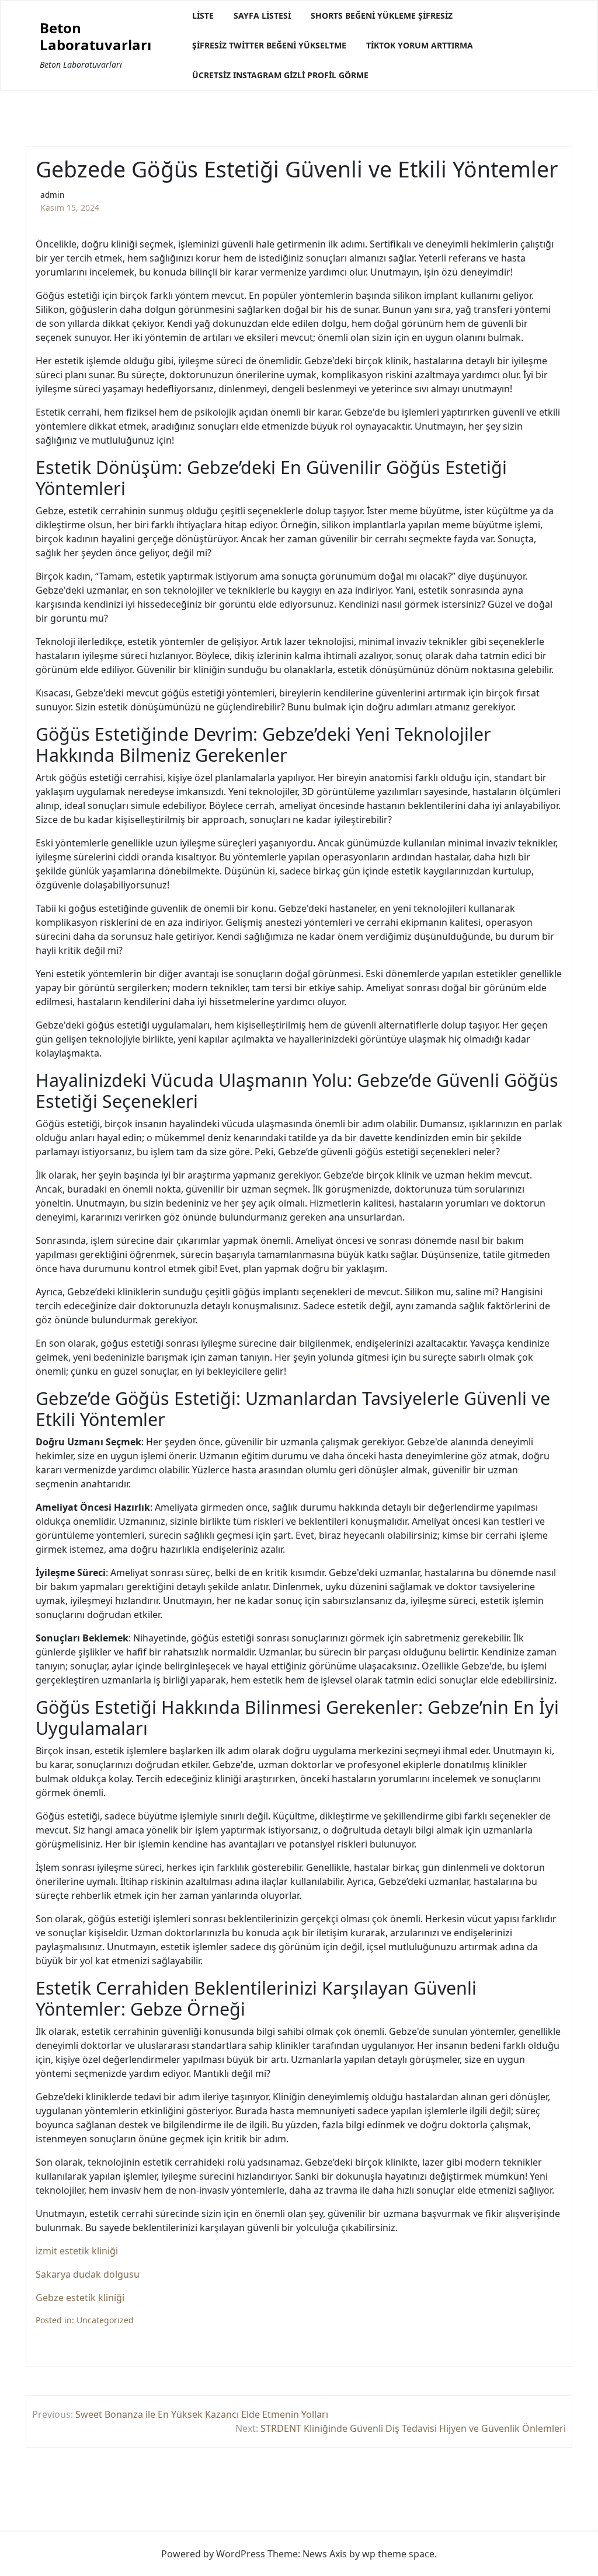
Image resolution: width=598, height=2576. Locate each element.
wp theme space (398, 2554)
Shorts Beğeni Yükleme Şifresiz (382, 15)
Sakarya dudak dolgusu (88, 2274)
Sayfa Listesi (262, 15)
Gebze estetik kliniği (80, 2298)
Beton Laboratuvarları (95, 37)
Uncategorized (105, 2320)
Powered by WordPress (213, 2554)
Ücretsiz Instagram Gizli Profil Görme (280, 75)
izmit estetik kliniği (77, 2251)
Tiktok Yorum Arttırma (420, 45)
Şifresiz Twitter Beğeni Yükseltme (269, 45)
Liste (203, 15)
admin (52, 195)
